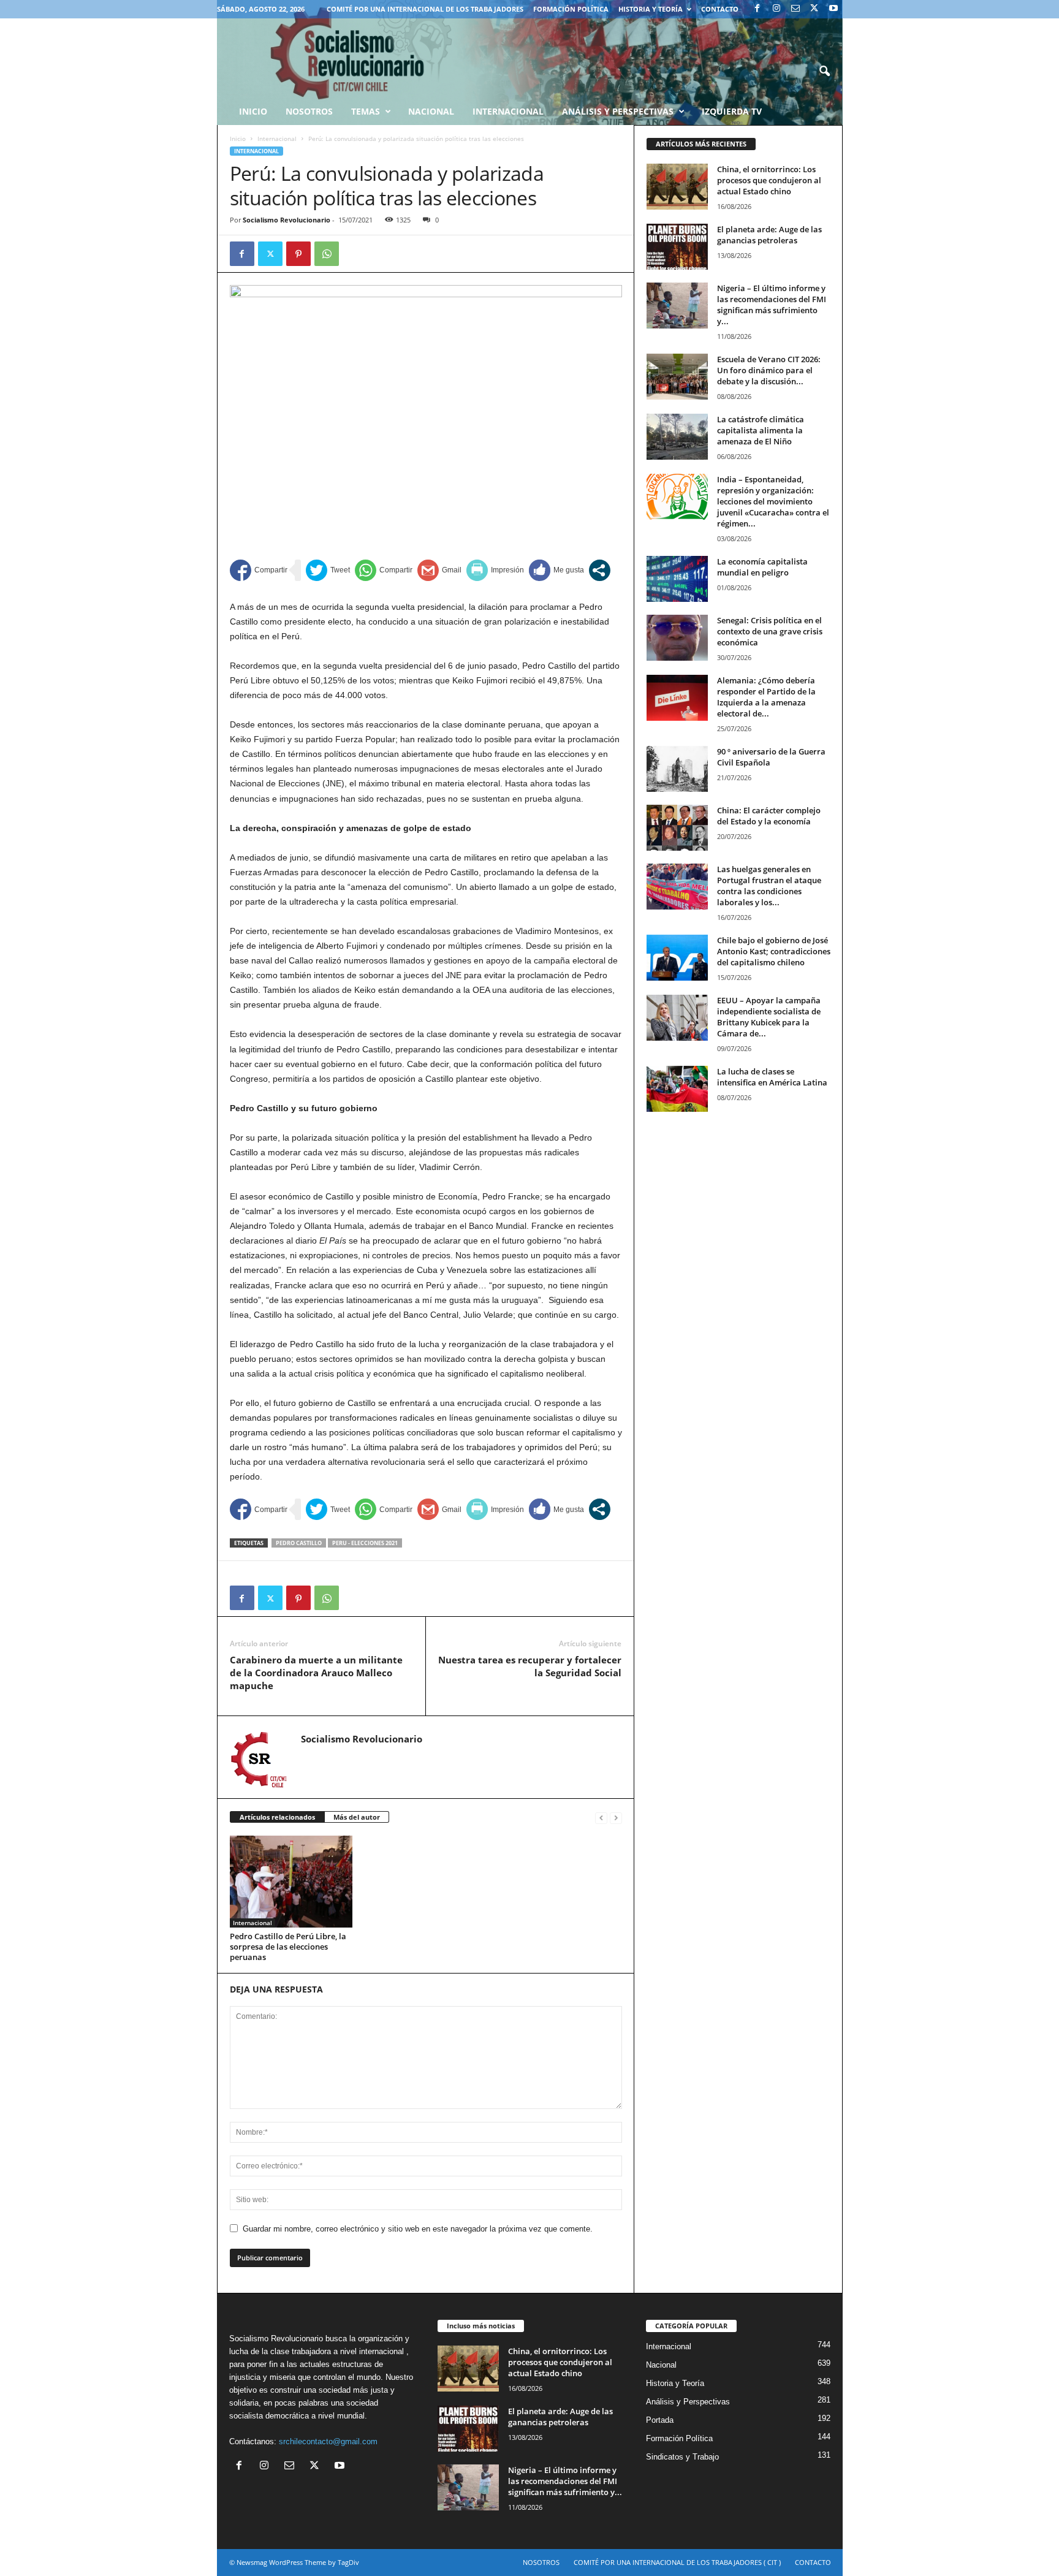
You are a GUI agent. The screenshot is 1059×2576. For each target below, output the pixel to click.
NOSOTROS (541, 2562)
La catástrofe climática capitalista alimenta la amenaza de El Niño (761, 430)
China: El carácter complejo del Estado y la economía (769, 816)
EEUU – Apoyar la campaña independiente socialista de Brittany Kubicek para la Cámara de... (769, 1017)
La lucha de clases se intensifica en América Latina (772, 1077)
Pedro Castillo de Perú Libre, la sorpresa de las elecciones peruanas (288, 1947)
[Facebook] (757, 9)
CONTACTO (720, 9)
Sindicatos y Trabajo (682, 2457)
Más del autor (357, 1817)
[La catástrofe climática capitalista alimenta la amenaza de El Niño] (677, 437)
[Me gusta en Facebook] (556, 570)
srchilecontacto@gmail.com (328, 2441)
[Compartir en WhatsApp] (384, 570)
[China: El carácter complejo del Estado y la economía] (677, 828)
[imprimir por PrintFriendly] (495, 570)
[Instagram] (776, 9)
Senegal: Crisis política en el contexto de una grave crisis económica (770, 631)
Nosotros (309, 111)
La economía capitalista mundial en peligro (762, 567)
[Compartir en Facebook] (259, 570)
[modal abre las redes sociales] (600, 570)
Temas (366, 111)
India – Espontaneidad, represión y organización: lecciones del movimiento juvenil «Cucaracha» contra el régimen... (773, 501)
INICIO (253, 111)
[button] (824, 72)
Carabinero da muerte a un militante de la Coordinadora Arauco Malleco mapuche (316, 1673)
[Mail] (795, 9)
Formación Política (571, 9)
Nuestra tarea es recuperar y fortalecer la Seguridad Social (530, 1666)
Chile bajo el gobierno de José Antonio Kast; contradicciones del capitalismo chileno (774, 951)
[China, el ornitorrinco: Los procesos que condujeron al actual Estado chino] (677, 187)
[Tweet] (328, 570)
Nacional (431, 111)
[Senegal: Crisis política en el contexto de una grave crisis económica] (677, 638)
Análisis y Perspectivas (618, 111)
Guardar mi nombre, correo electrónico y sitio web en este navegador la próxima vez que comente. (418, 2229)
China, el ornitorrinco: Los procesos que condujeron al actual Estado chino (769, 180)
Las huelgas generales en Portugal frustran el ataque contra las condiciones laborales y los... (769, 886)
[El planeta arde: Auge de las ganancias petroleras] (677, 247)
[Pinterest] (298, 254)
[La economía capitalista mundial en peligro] (677, 579)
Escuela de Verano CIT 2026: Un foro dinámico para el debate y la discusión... (769, 370)
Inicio (238, 139)
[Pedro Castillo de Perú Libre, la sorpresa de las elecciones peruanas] (291, 1882)
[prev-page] (601, 1818)
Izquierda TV (732, 111)
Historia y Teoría (651, 9)
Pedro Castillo (299, 1543)
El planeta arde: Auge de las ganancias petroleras (769, 235)
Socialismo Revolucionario (287, 220)
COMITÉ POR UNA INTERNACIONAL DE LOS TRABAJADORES (425, 9)
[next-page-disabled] (616, 1818)
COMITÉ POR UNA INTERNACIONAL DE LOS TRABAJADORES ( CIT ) (677, 2562)
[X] (814, 9)
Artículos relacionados (277, 1817)
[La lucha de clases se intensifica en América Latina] (677, 1089)
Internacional (508, 111)
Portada (660, 2420)
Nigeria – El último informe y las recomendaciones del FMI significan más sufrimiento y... (772, 305)
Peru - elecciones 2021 (365, 1543)
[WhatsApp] (327, 254)
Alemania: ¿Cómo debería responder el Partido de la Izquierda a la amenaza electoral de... (766, 697)
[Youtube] (833, 9)
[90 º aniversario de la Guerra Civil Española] (677, 769)
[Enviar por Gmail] (439, 570)
